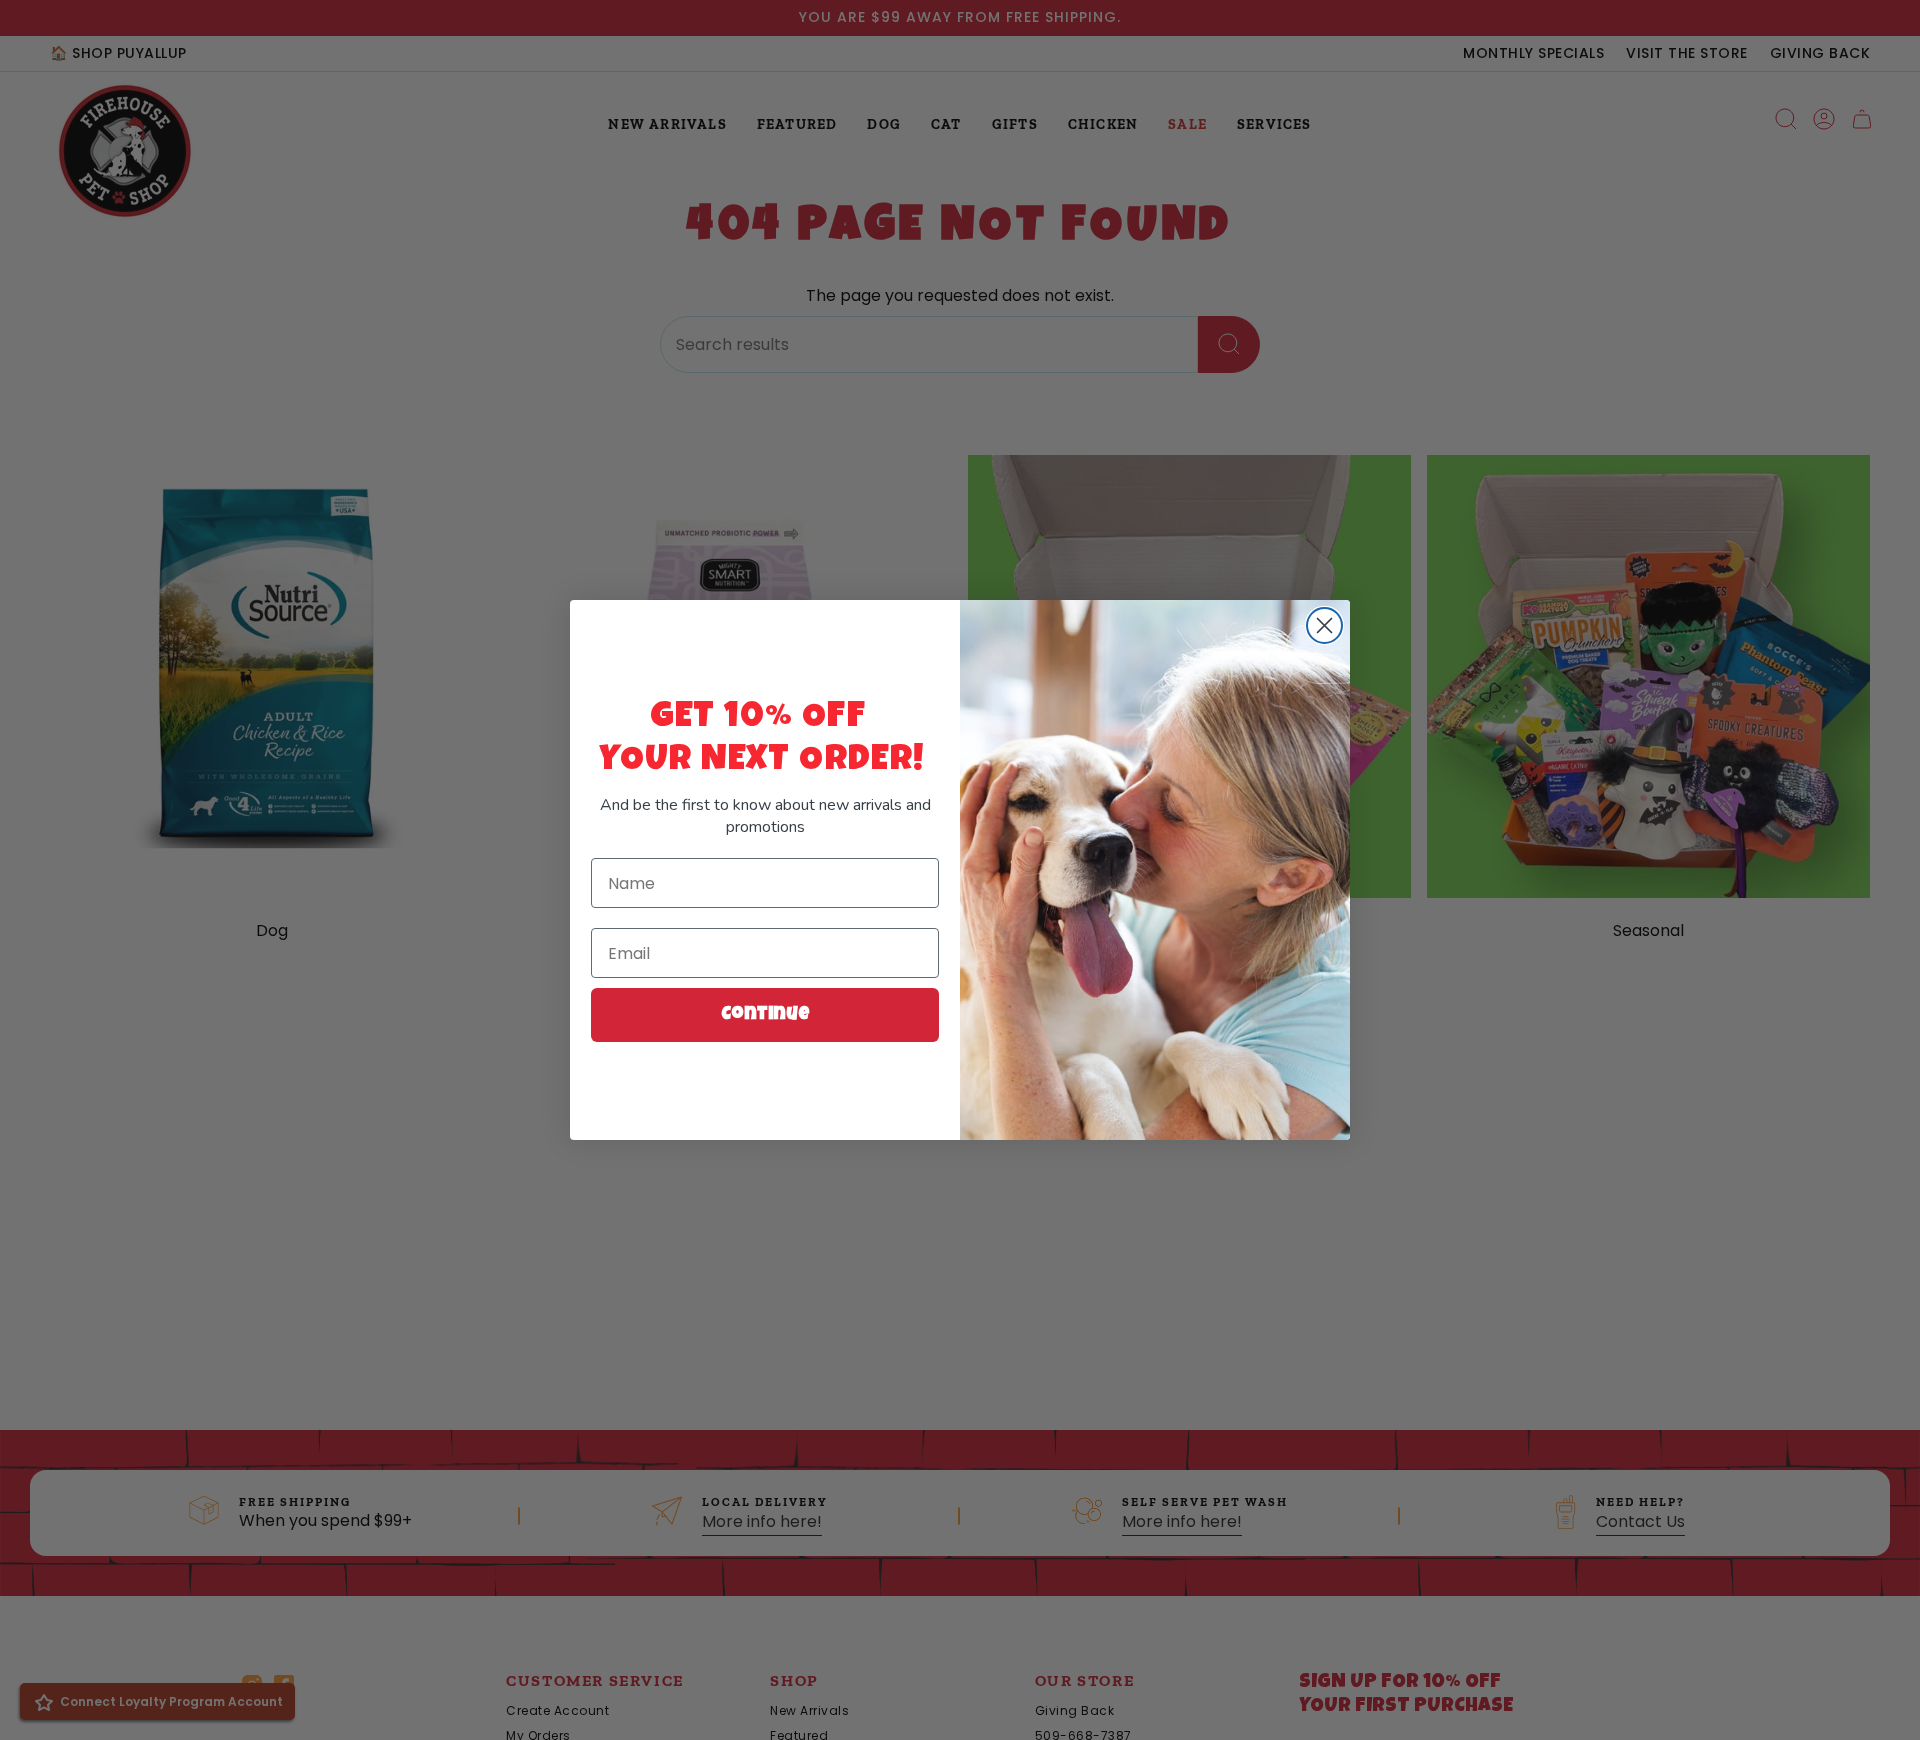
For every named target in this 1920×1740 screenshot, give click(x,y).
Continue (765, 1015)
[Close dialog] (1324, 625)
